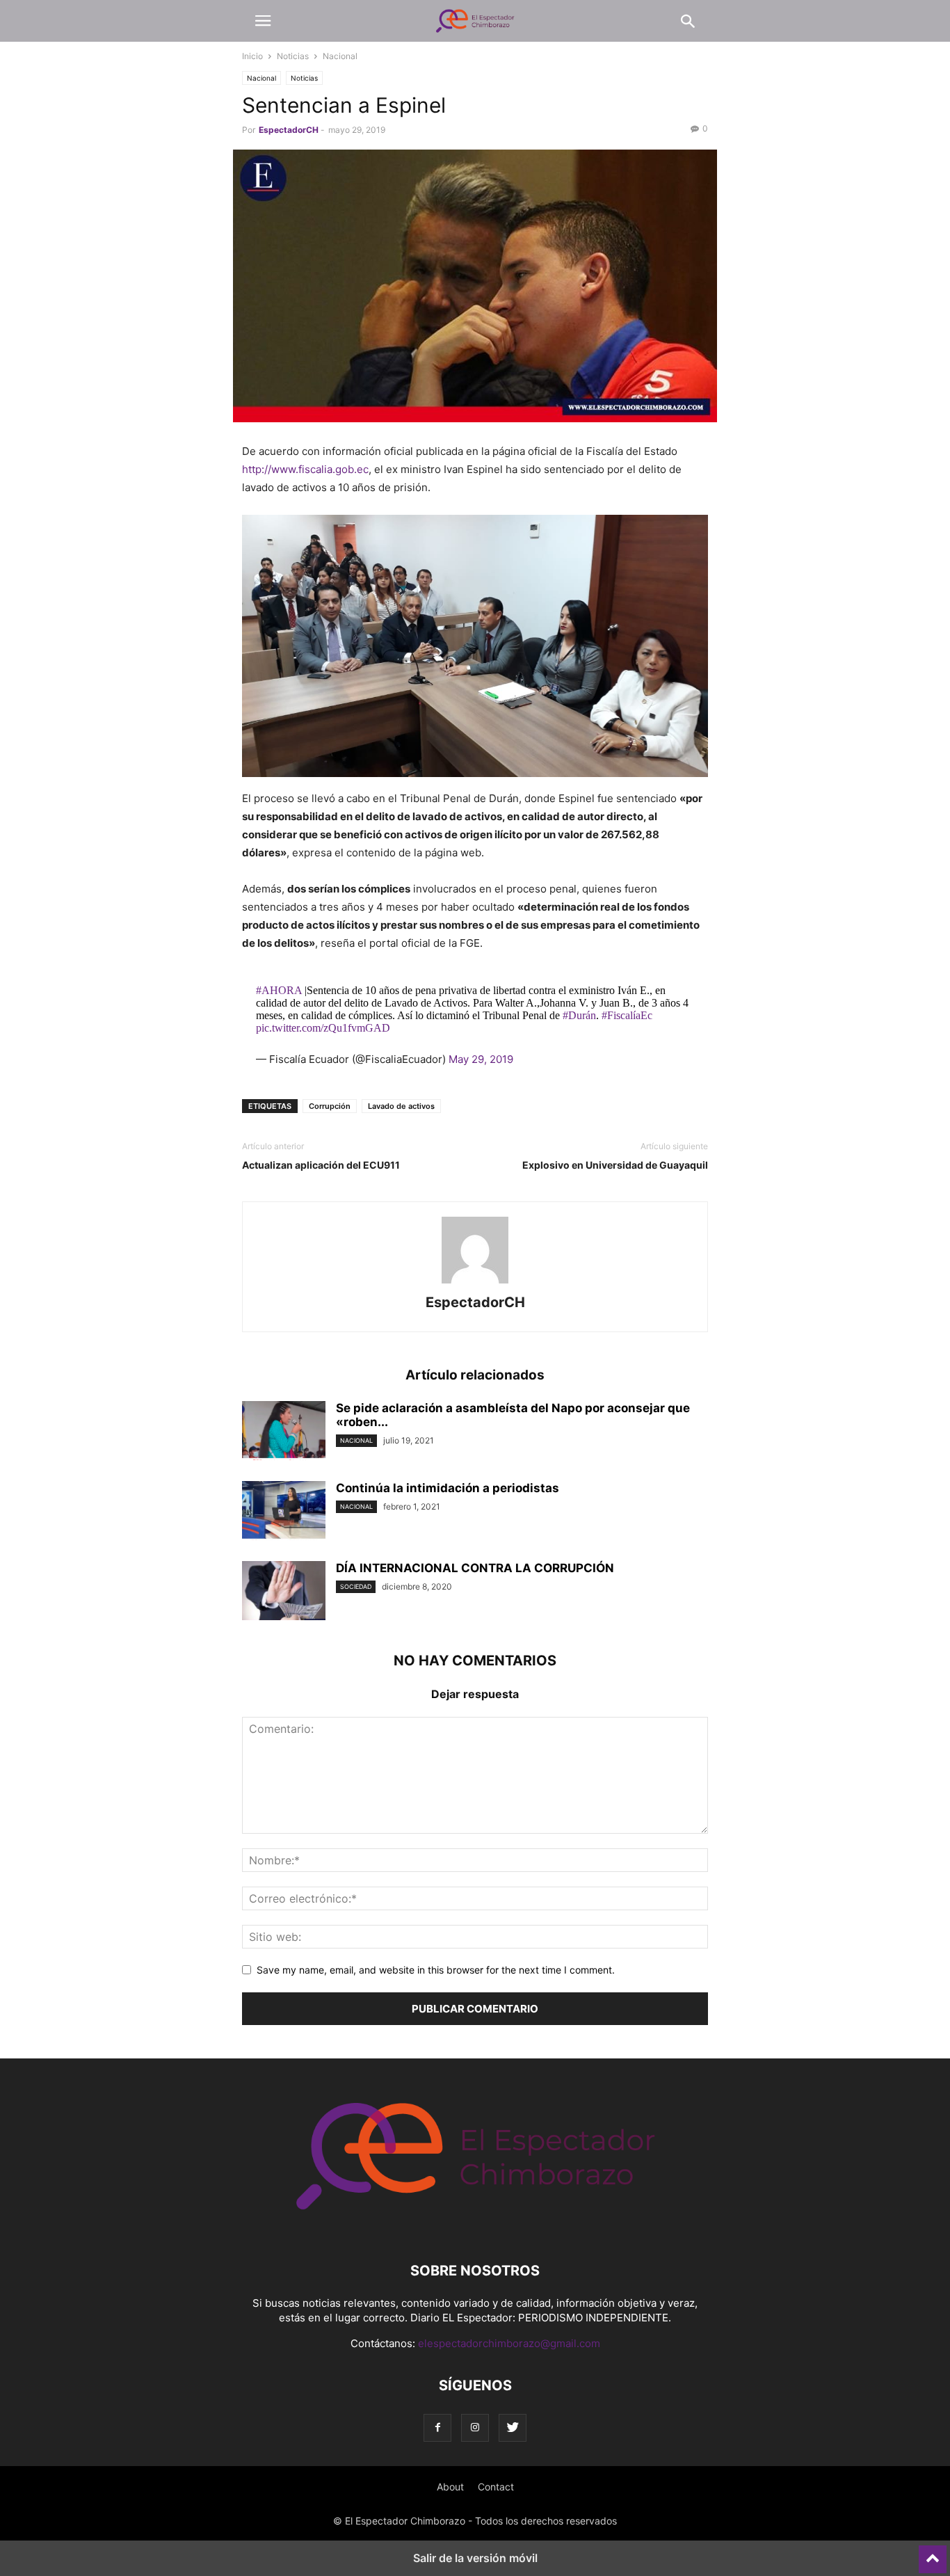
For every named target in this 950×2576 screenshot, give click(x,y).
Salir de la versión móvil (475, 2558)
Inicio (252, 56)
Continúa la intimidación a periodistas (448, 1488)
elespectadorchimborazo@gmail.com (509, 2343)
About (450, 2487)
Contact (496, 2487)
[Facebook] (437, 2427)
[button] (263, 21)
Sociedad (356, 1586)
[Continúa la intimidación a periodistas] (284, 1512)
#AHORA (279, 990)
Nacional (340, 56)
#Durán (579, 1015)
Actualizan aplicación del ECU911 (321, 1165)
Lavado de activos (401, 1106)
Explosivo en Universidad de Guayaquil (615, 1165)
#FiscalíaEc (627, 1015)
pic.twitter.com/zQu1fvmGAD (323, 1028)
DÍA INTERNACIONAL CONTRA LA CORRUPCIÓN (475, 1568)
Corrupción (330, 1106)
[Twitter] (513, 2427)
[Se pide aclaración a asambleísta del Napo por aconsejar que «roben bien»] (284, 1432)
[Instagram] (475, 2427)
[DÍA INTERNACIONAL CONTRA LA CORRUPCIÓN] (284, 1592)
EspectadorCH (289, 130)
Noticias (293, 56)
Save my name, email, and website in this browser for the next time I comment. (436, 1970)
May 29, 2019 (481, 1059)
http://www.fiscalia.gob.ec (305, 469)
